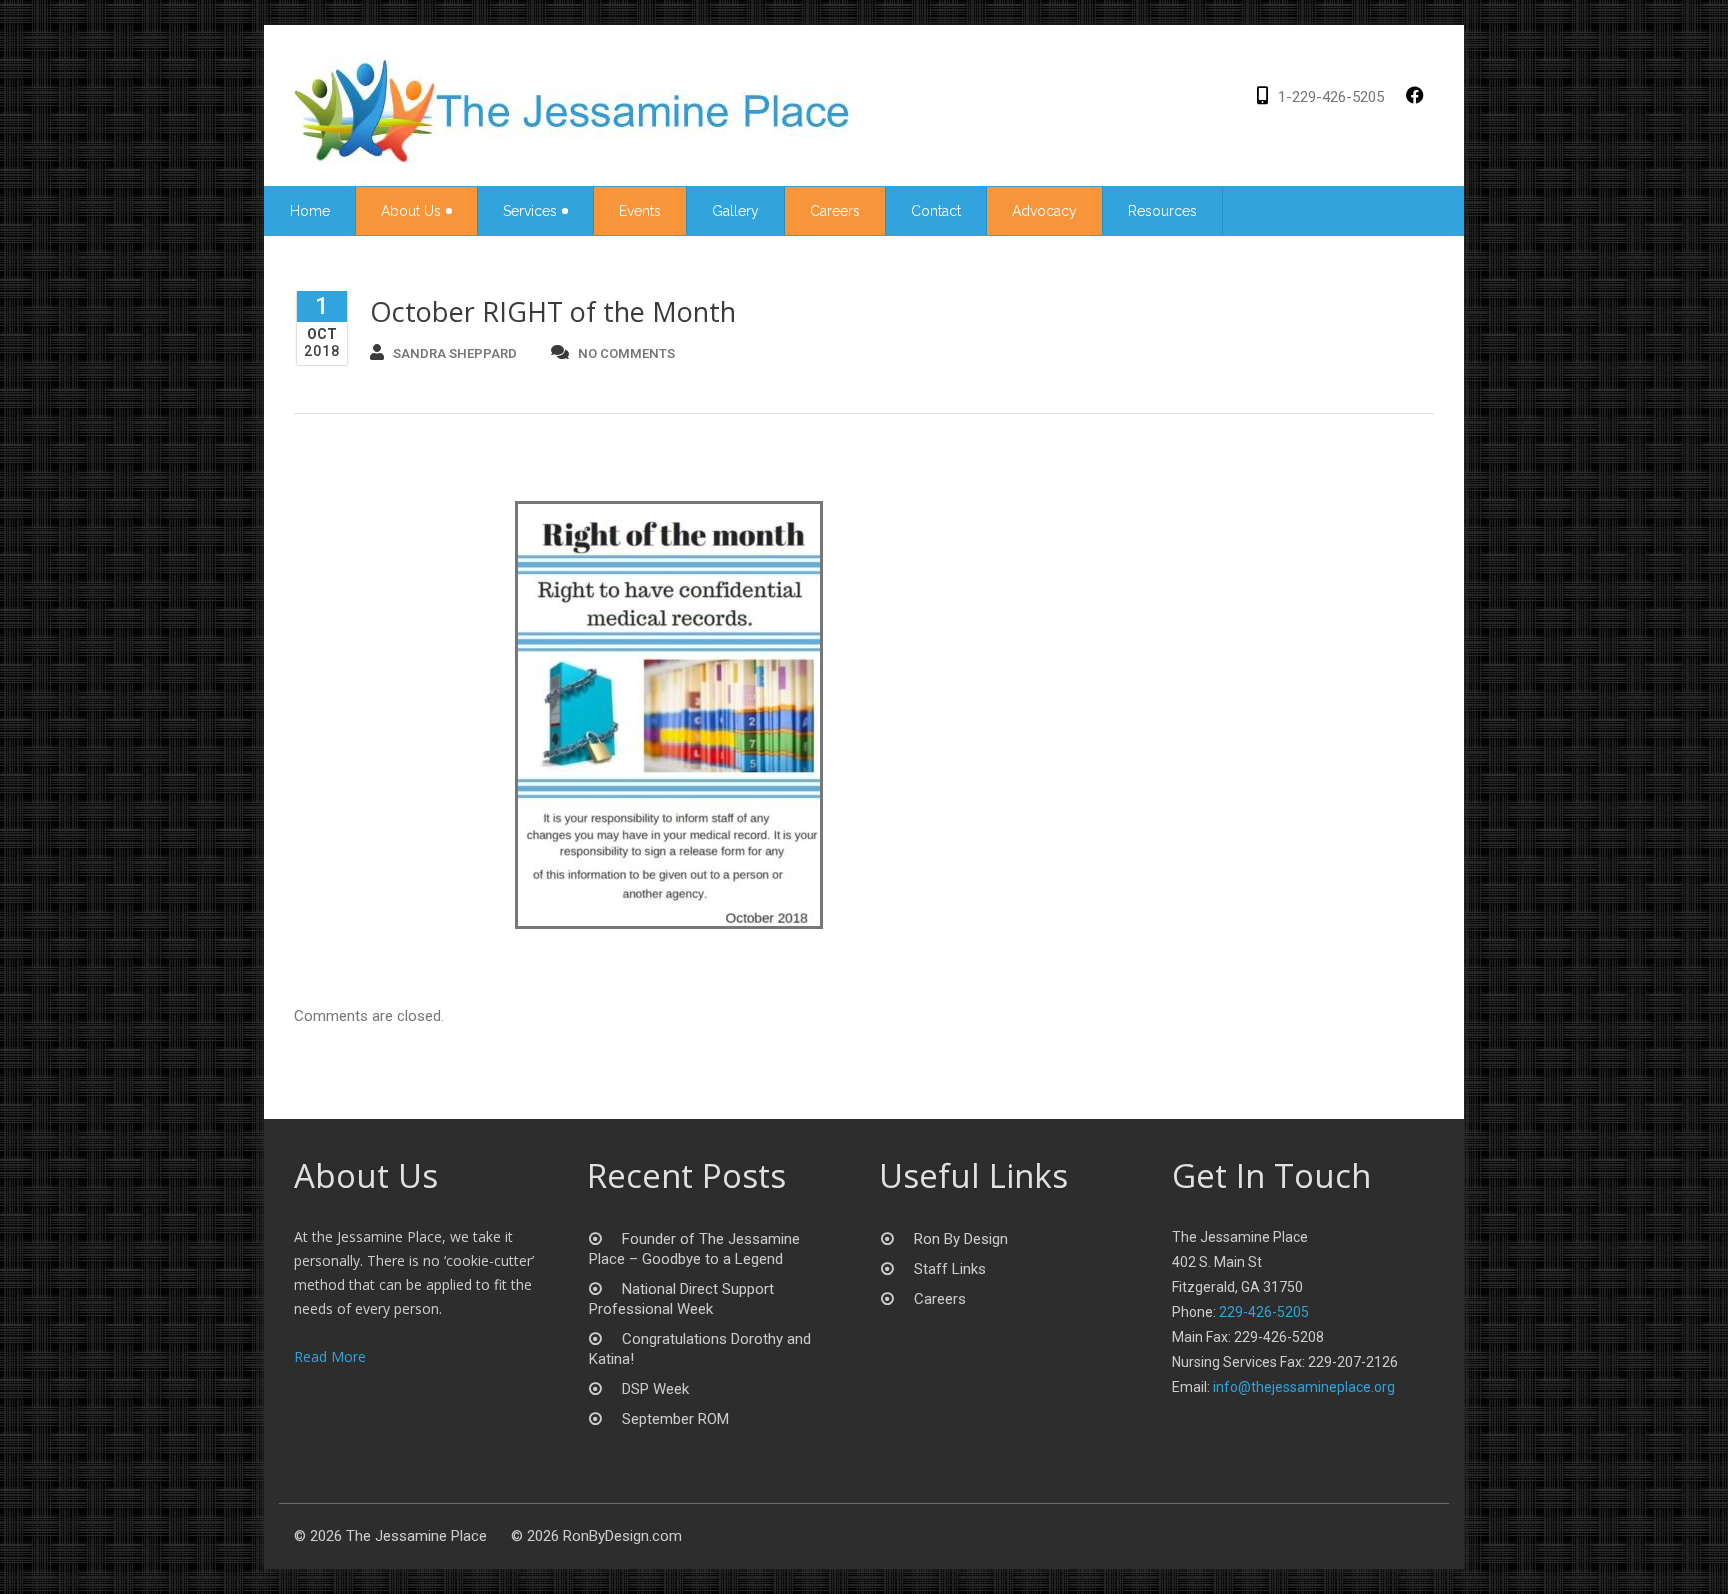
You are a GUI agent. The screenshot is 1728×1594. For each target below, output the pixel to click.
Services (530, 211)
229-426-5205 (1264, 1312)
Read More (330, 1356)
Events (640, 211)
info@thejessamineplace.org (1304, 1387)
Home (310, 211)
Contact (936, 211)
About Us (411, 211)
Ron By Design (961, 1239)
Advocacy (1044, 211)
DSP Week (655, 1389)
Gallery (735, 211)
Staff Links (950, 1269)
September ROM (675, 1419)
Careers (835, 211)
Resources (1162, 211)
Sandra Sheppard (455, 353)
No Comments (626, 353)
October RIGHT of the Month (553, 311)
